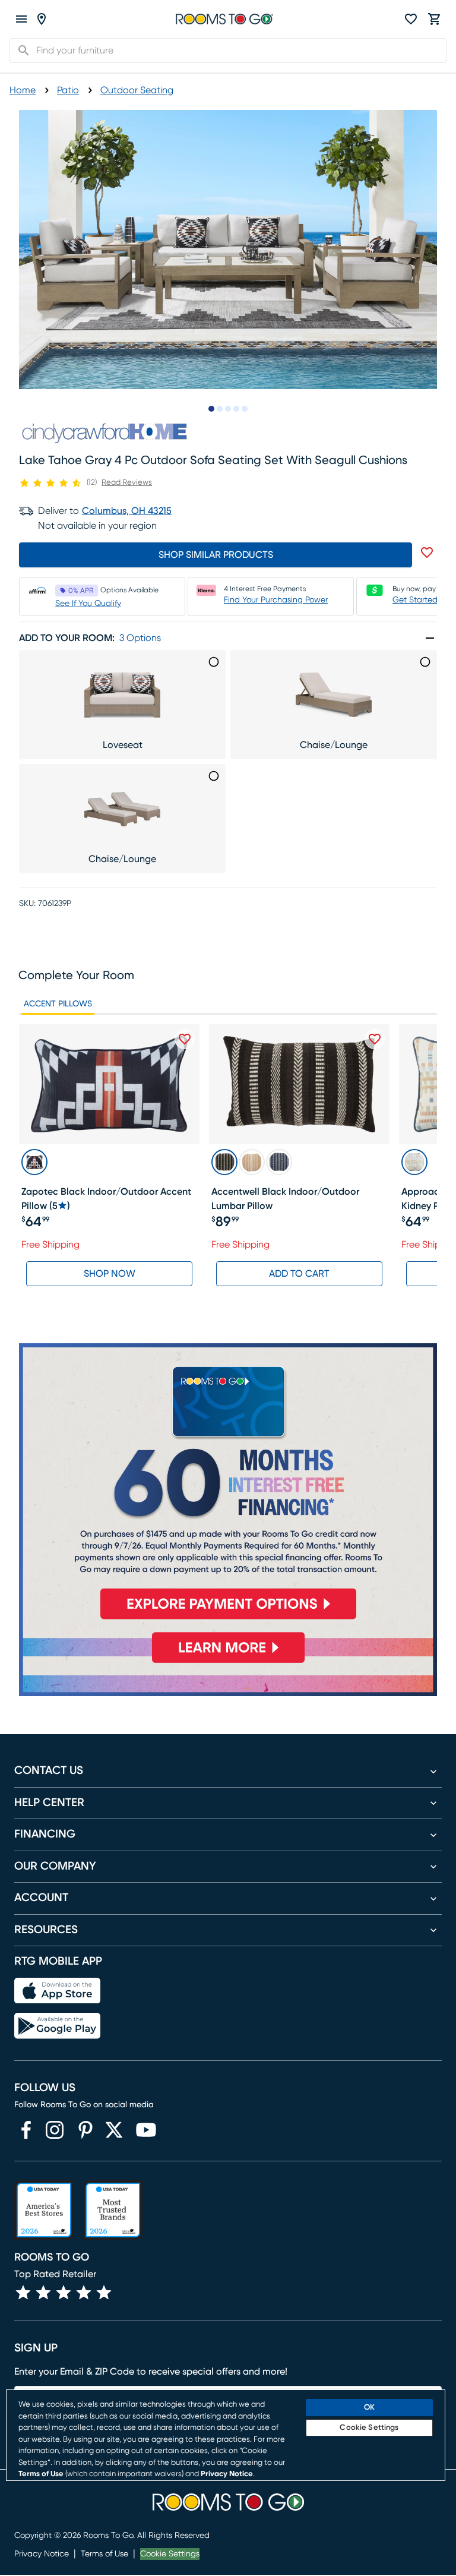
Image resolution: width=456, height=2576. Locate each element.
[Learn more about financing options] (228, 1663)
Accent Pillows (58, 1004)
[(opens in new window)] (26, 2130)
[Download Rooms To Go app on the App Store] (57, 1991)
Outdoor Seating (137, 90)
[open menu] (21, 19)
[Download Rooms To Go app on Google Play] (57, 2026)
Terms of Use (104, 2554)
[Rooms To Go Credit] (228, 1486)
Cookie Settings (170, 2554)
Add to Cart (299, 1274)
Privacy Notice (42, 2554)
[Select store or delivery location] (42, 19)
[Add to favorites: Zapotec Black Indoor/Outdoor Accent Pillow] (185, 1039)
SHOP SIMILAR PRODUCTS (216, 555)
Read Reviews (127, 483)
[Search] (20, 50)
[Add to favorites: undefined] (427, 553)
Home (23, 90)
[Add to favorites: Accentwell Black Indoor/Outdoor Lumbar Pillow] (375, 1039)
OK (369, 2408)
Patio (68, 90)
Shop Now (110, 1274)
